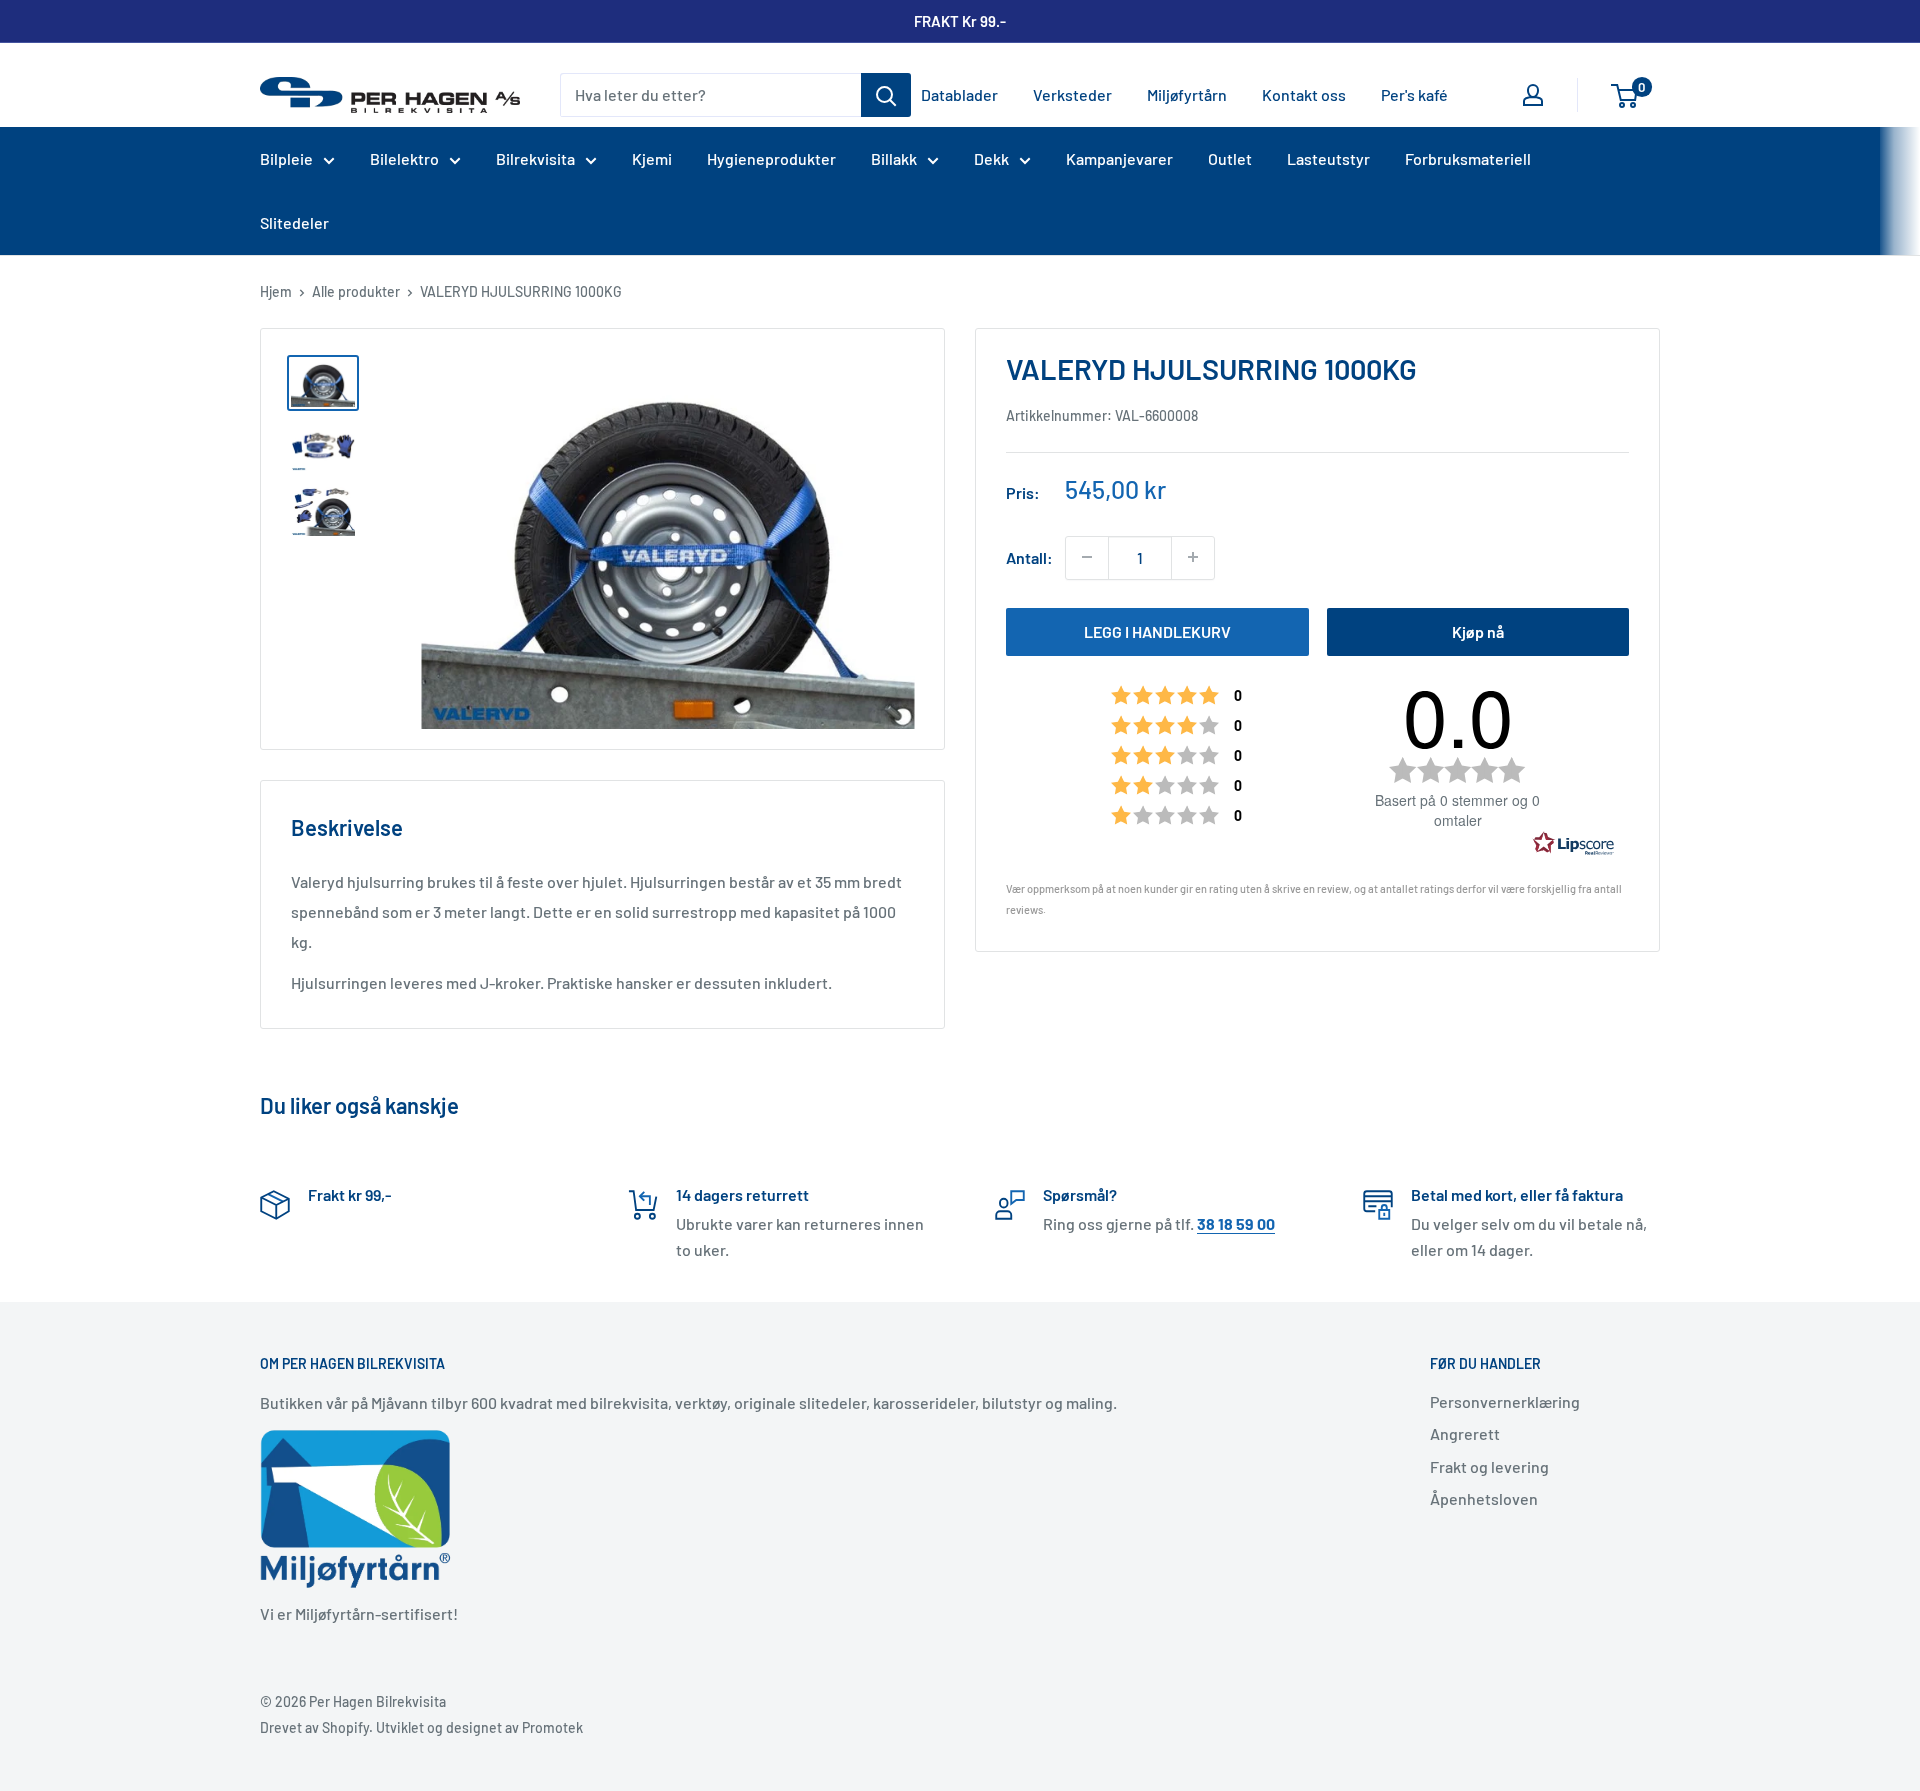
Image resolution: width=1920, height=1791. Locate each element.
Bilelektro (404, 158)
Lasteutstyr (1328, 158)
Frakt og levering (1489, 1466)
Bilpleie (286, 158)
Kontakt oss (1304, 94)
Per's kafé (1414, 94)
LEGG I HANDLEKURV (1157, 630)
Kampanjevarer (1119, 158)
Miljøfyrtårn (1187, 94)
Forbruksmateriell (1468, 158)
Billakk (894, 158)
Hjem (276, 291)
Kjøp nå (1478, 630)
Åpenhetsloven (1484, 1498)
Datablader (959, 94)
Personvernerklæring (1505, 1401)
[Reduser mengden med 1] (1087, 557)
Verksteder (1072, 94)
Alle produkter (356, 291)
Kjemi (652, 158)
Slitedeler (294, 222)
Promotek (552, 1727)
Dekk (991, 158)
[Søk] (886, 95)
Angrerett (1465, 1433)
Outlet (1230, 158)
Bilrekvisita (535, 158)
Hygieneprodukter (771, 158)
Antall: (1029, 557)
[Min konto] (1533, 95)
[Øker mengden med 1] (1193, 557)
